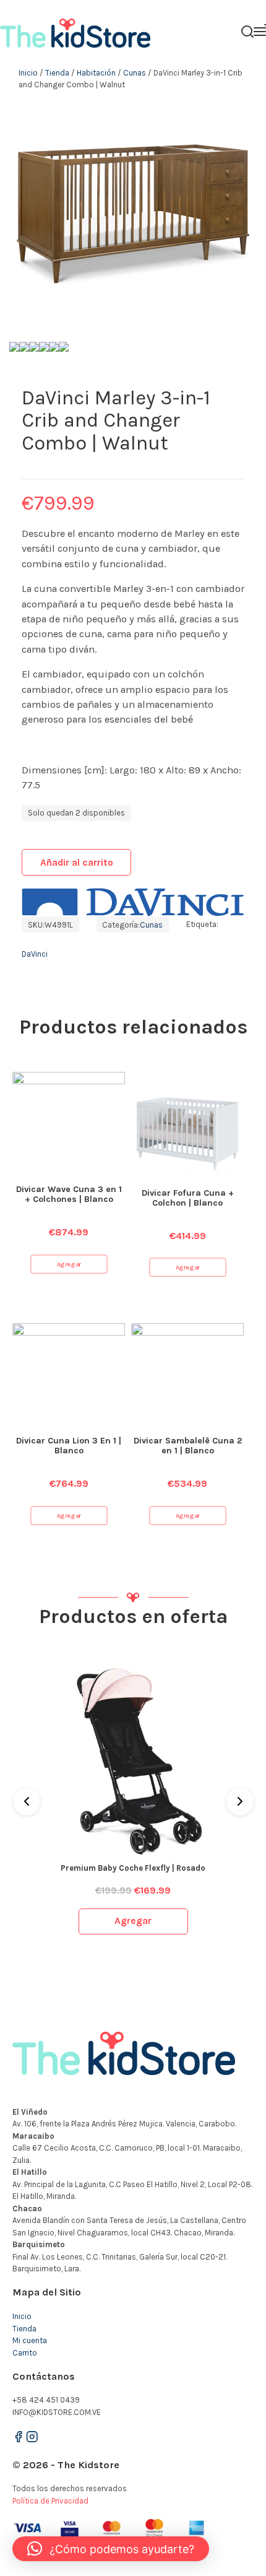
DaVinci (35, 954)
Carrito (25, 2353)
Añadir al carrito (77, 863)
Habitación (96, 73)
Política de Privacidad (50, 2501)
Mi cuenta (30, 2340)
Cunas (135, 73)
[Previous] (27, 1801)
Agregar (69, 1264)
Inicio (28, 73)
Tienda (57, 73)
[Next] (240, 1801)
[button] (111, 2549)
